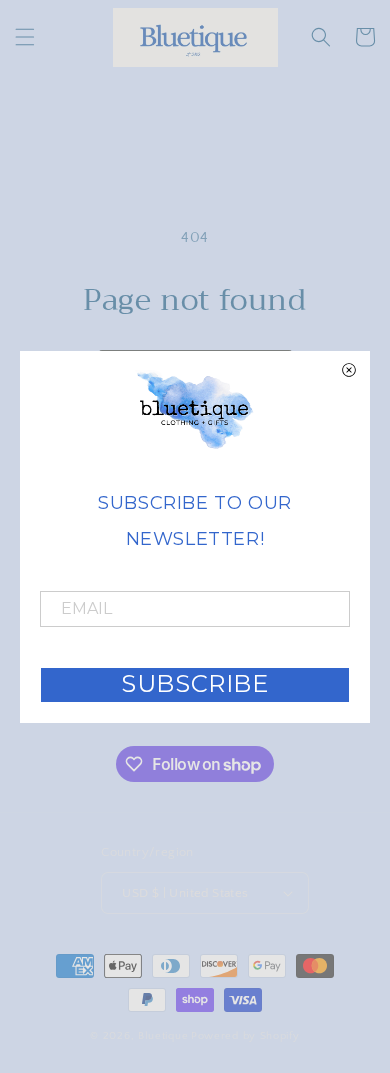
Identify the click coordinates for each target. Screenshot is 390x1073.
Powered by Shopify (245, 1036)
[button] (25, 37)
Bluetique (163, 1036)
